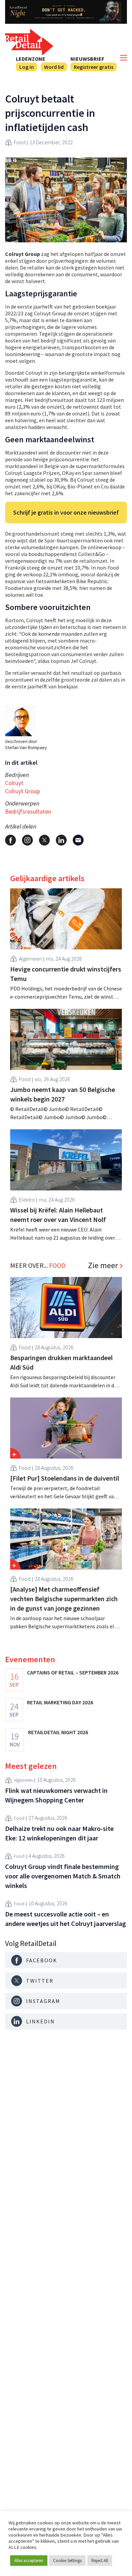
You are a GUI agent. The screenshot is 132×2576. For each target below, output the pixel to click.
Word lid (54, 67)
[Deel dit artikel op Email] (78, 840)
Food (20, 142)
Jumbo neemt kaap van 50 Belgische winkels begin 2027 (63, 1094)
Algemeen (30, 959)
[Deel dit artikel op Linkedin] (61, 840)
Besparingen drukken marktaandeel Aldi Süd (61, 1362)
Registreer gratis (94, 67)
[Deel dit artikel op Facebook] (10, 840)
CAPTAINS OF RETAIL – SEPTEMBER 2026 (73, 1672)
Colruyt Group (23, 791)
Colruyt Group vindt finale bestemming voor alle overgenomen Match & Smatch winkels (63, 1876)
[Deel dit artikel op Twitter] (44, 840)
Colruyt (14, 783)
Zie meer (103, 1265)
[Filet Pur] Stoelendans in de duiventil (65, 1478)
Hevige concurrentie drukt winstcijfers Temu (66, 974)
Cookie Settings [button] (67, 2561)
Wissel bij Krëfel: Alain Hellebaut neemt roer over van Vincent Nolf (58, 1215)
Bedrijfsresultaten (28, 811)
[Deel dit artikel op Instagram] (27, 840)
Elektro (27, 1200)
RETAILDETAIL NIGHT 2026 (58, 1732)
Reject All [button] (100, 2561)
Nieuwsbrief (87, 59)
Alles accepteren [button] (29, 2561)
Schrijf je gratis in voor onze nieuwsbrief (66, 512)
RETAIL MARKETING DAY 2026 (60, 1702)
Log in (27, 67)
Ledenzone (31, 59)
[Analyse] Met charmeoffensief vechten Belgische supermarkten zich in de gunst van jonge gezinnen (64, 1599)
